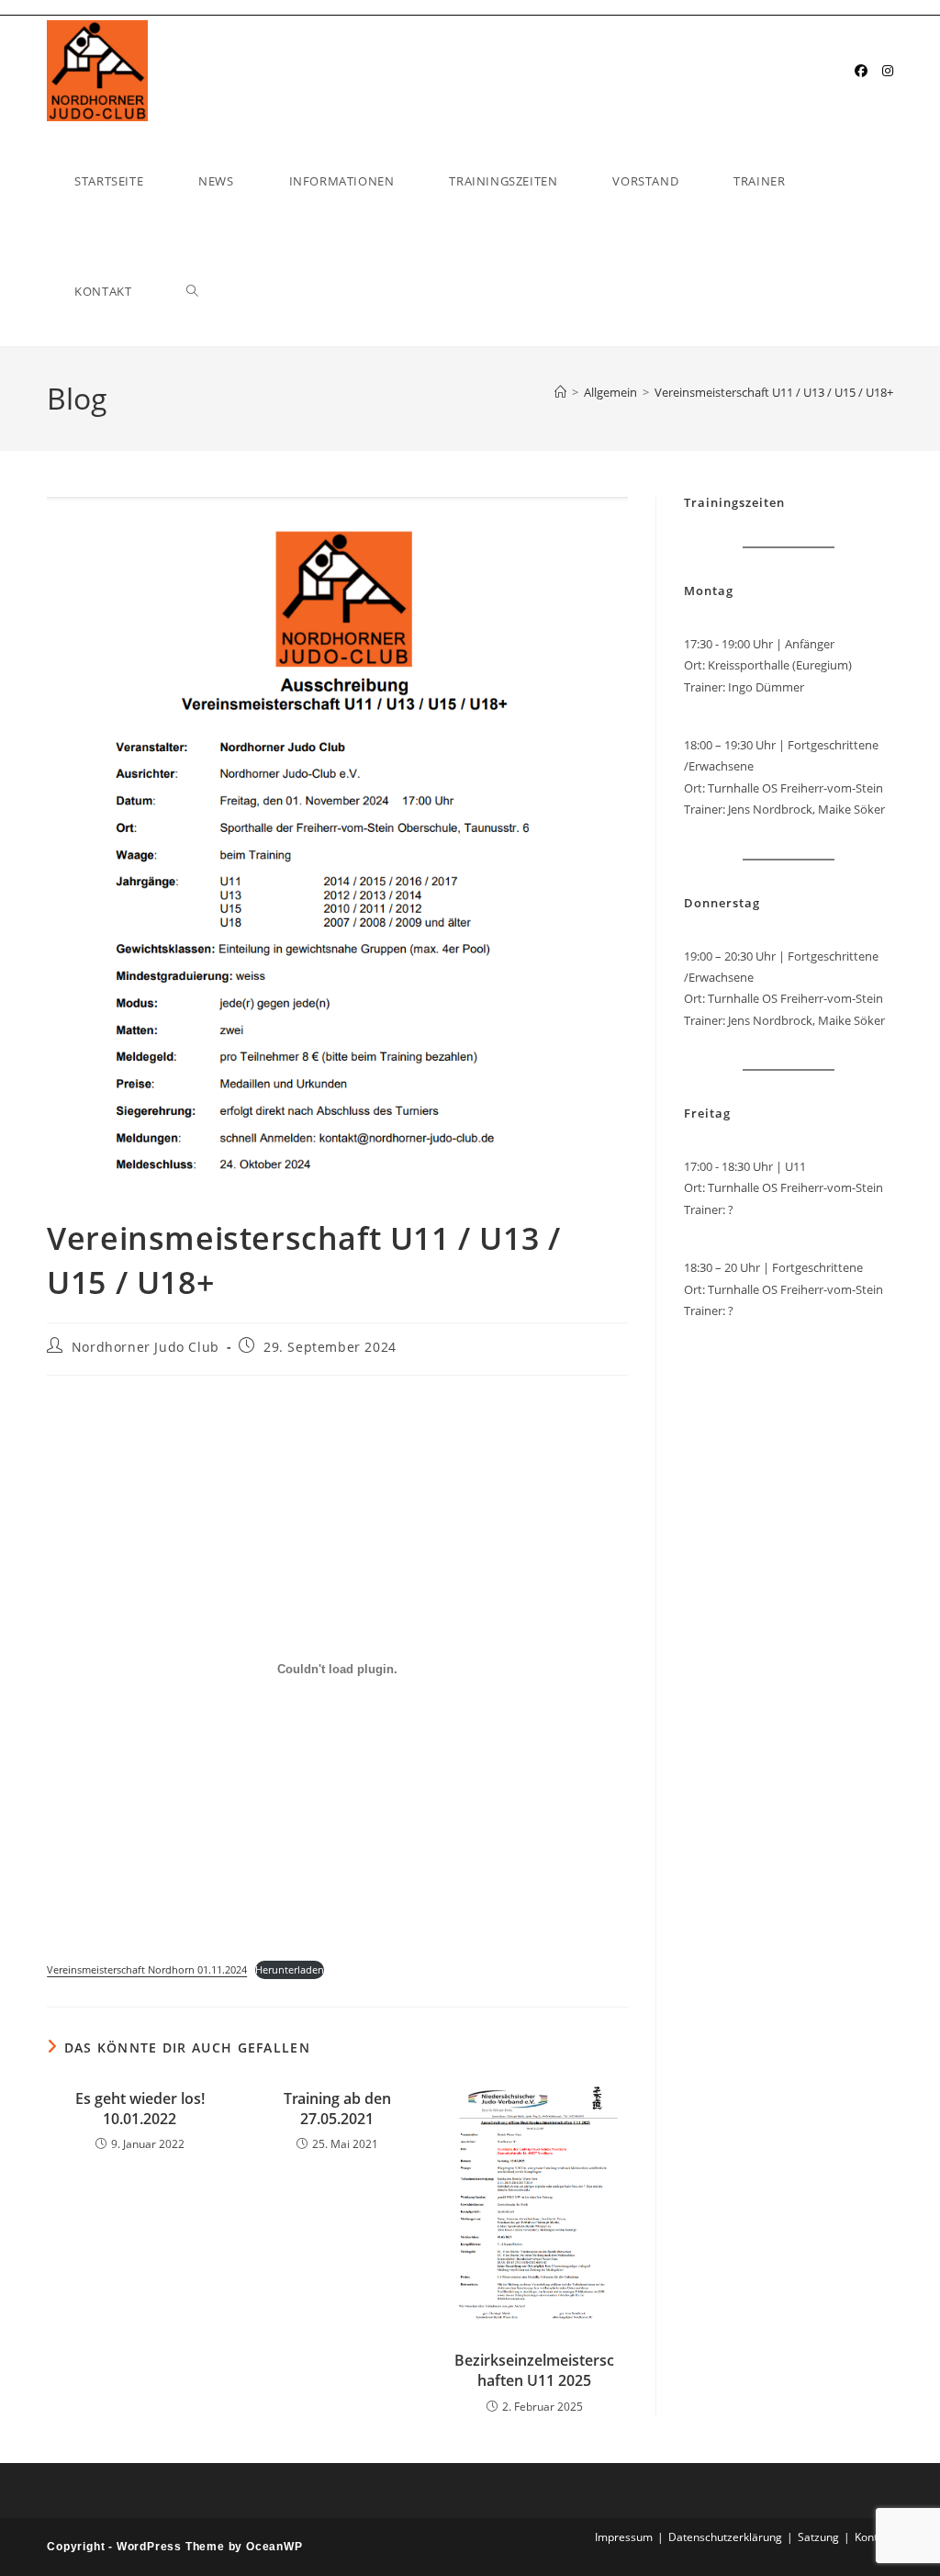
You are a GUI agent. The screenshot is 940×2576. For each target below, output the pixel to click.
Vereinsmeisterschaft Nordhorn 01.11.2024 (147, 1969)
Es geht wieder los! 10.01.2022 (140, 2109)
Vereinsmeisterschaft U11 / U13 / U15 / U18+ (774, 392)
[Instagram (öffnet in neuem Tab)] (888, 71)
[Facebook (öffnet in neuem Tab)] (861, 71)
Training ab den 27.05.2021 (337, 2109)
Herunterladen (290, 1969)
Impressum (624, 2537)
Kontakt (874, 2537)
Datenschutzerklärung (725, 2537)
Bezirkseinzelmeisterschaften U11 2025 (534, 2370)
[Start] (560, 392)
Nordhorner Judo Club (145, 1347)
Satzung (818, 2537)
